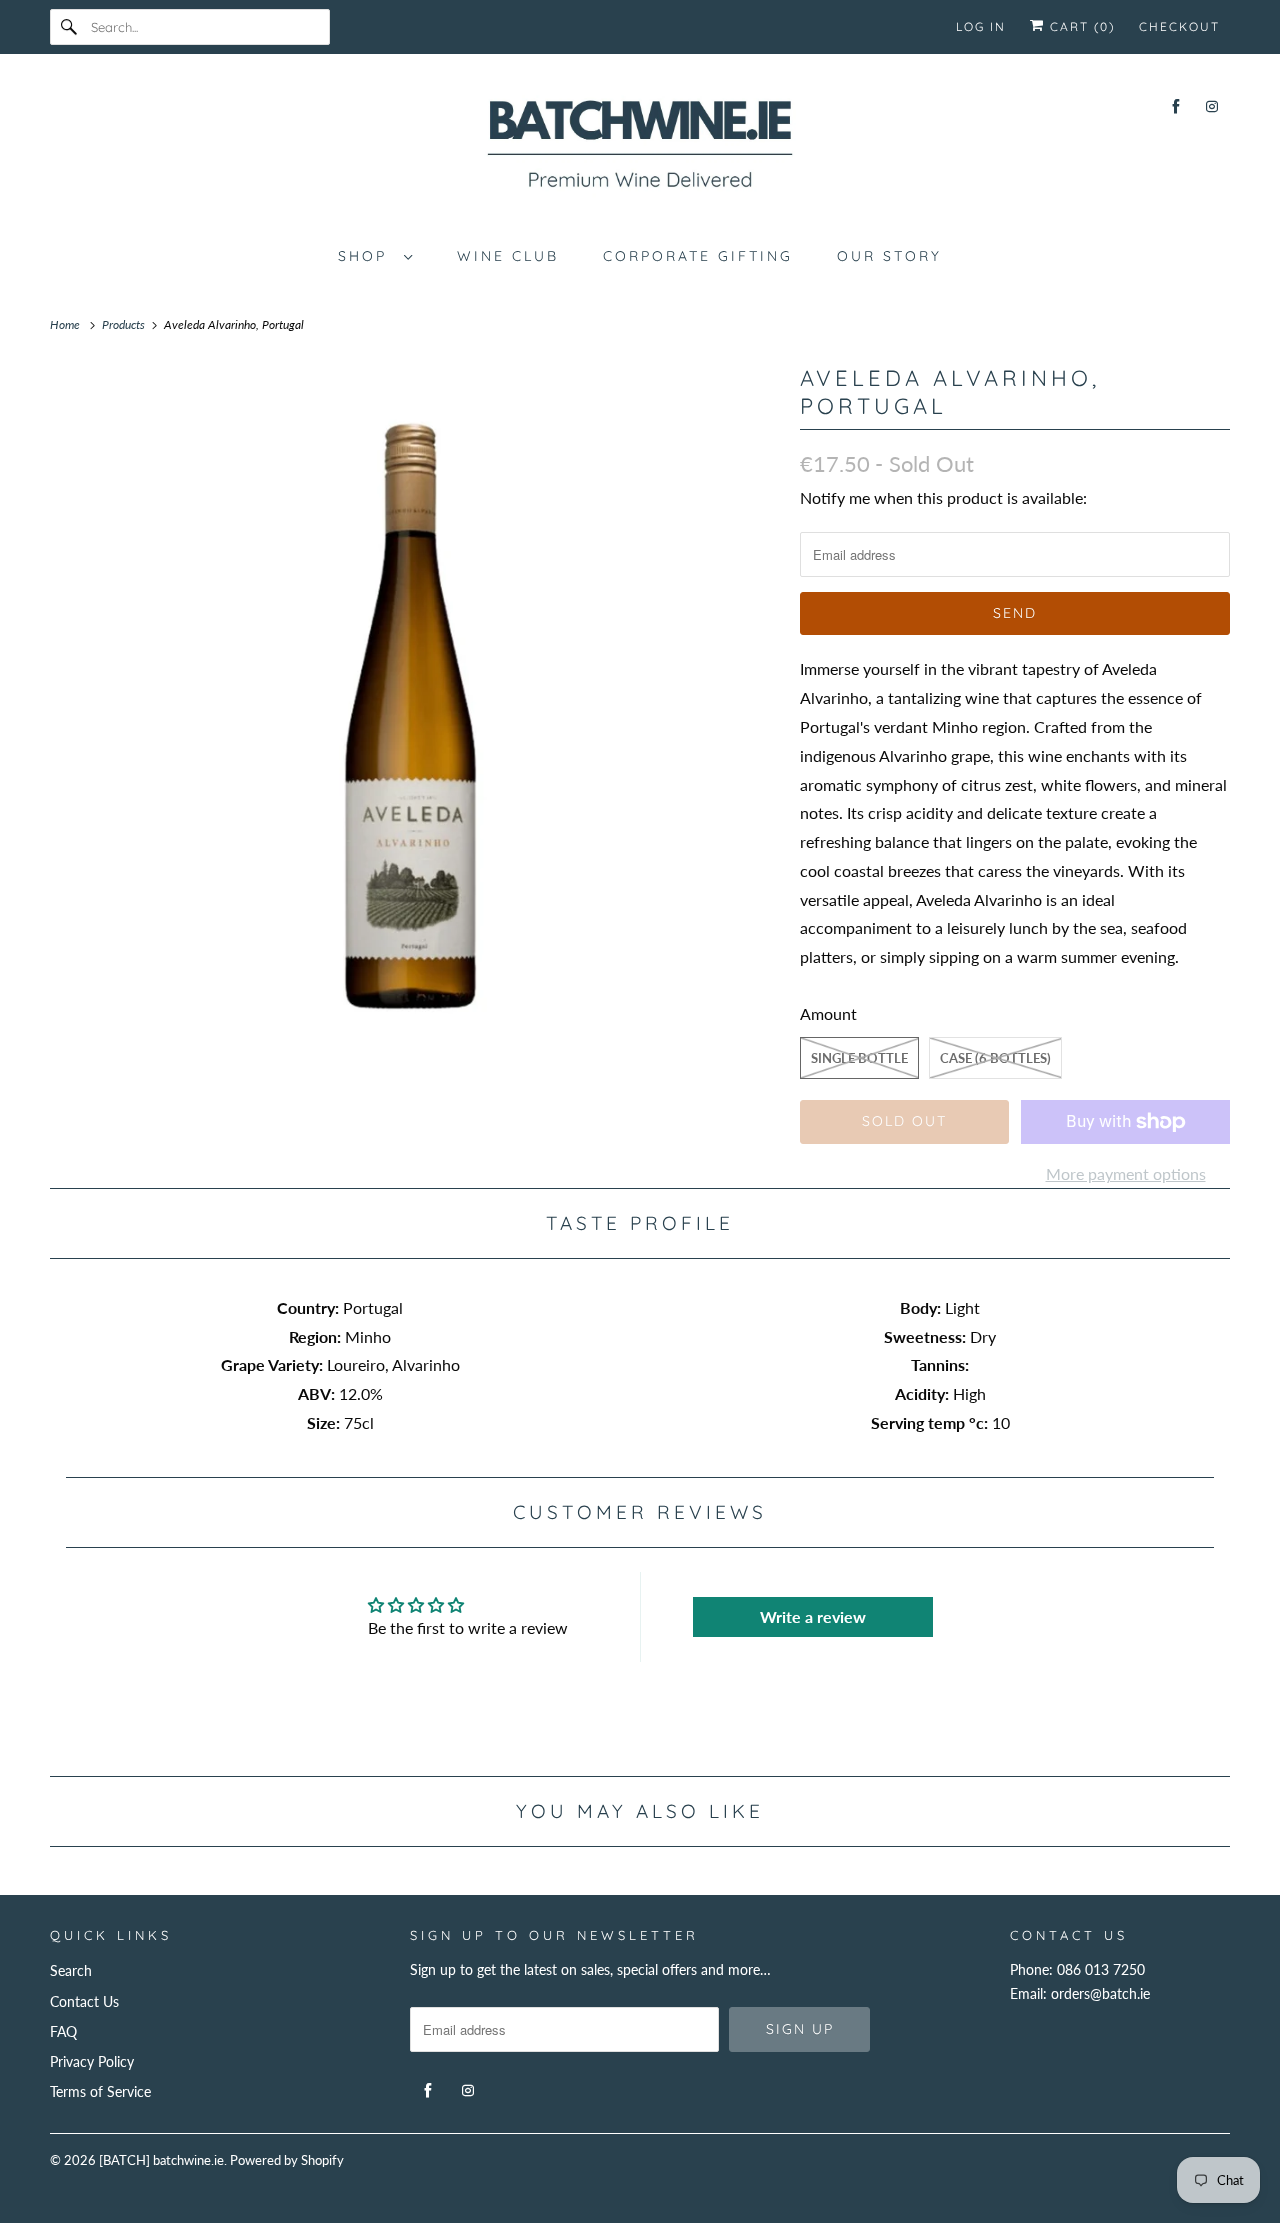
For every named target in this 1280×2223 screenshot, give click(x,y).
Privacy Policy (92, 2061)
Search (71, 1970)
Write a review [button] (813, 1616)
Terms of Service (100, 2091)
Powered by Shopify (287, 2160)
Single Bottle (859, 1058)
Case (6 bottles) (995, 1058)
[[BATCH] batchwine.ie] (640, 148)
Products (125, 324)
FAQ (63, 2031)
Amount (828, 1013)
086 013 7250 (1101, 1969)
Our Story (889, 256)
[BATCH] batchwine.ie (161, 2160)
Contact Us (84, 2001)
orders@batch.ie (1100, 1993)
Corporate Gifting (698, 256)
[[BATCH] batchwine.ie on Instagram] (1212, 106)
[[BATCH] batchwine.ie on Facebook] (1176, 106)
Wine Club (508, 256)
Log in (981, 26)
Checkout (1179, 26)
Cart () (1080, 26)
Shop (366, 256)
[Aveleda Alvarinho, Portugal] (415, 724)
